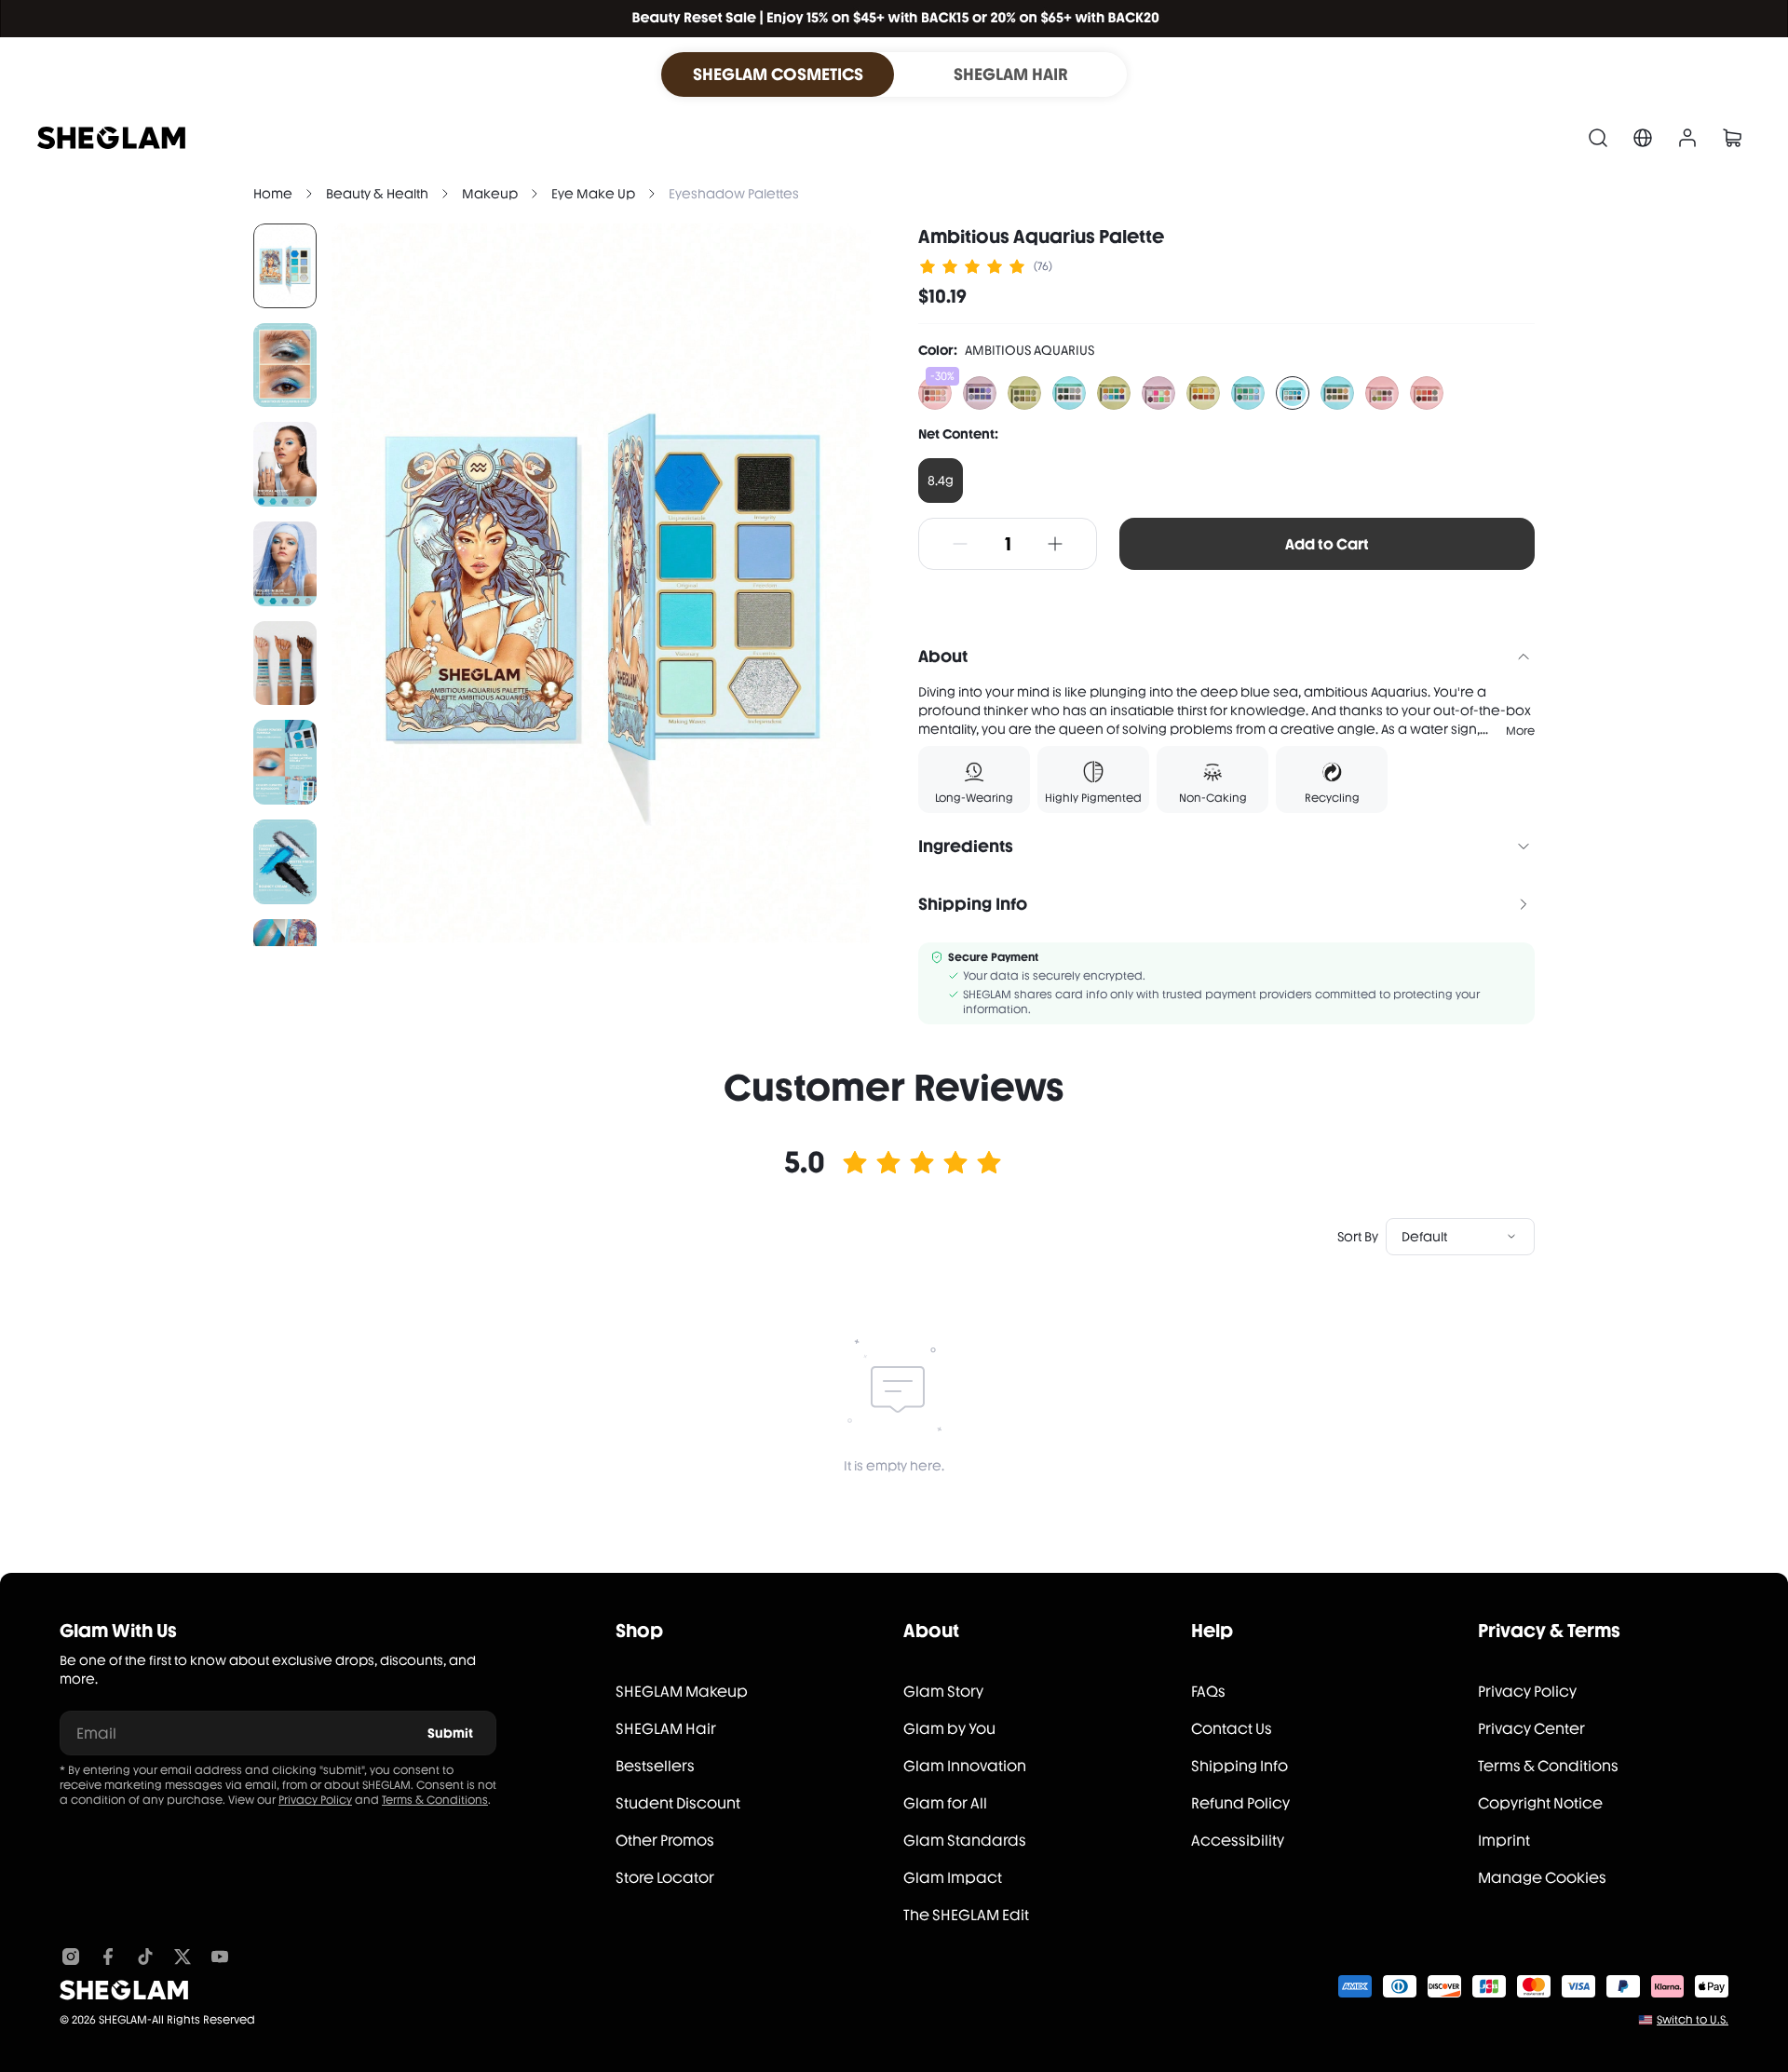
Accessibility (1238, 1841)
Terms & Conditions (435, 1800)
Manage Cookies (1542, 1878)
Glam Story (943, 1692)
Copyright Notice (1540, 1803)
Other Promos (665, 1841)
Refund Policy (1240, 1803)
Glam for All (945, 1803)
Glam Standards (965, 1841)
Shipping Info (1239, 1766)
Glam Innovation (965, 1766)
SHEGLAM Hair (666, 1729)
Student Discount (678, 1803)
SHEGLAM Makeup (682, 1692)
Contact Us (1232, 1729)
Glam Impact (953, 1878)
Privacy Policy (315, 1800)
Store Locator (665, 1878)
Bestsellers (655, 1766)
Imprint (1504, 1841)
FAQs (1208, 1692)
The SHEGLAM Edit (966, 1915)
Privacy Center (1531, 1729)
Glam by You (949, 1729)
